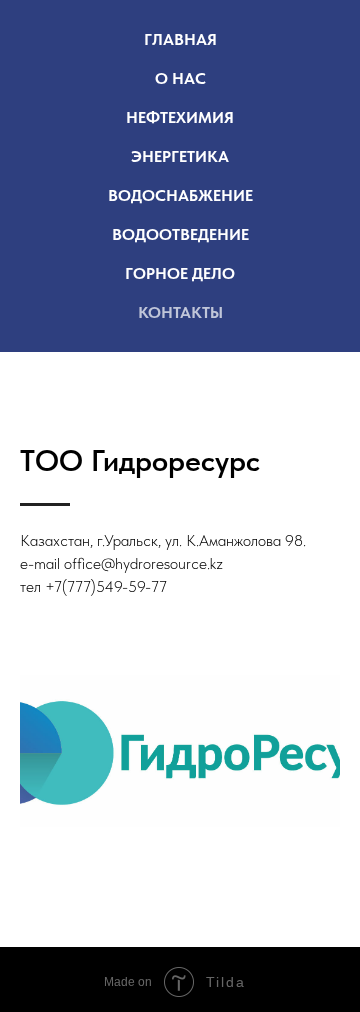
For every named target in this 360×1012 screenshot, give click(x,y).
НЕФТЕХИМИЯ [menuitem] (180, 117)
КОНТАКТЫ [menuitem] (180, 312)
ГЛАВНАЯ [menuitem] (180, 39)
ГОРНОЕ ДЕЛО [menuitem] (180, 273)
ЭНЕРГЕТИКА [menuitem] (180, 156)
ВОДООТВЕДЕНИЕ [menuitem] (180, 234)
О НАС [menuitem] (180, 78)
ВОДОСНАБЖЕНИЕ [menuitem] (180, 195)
